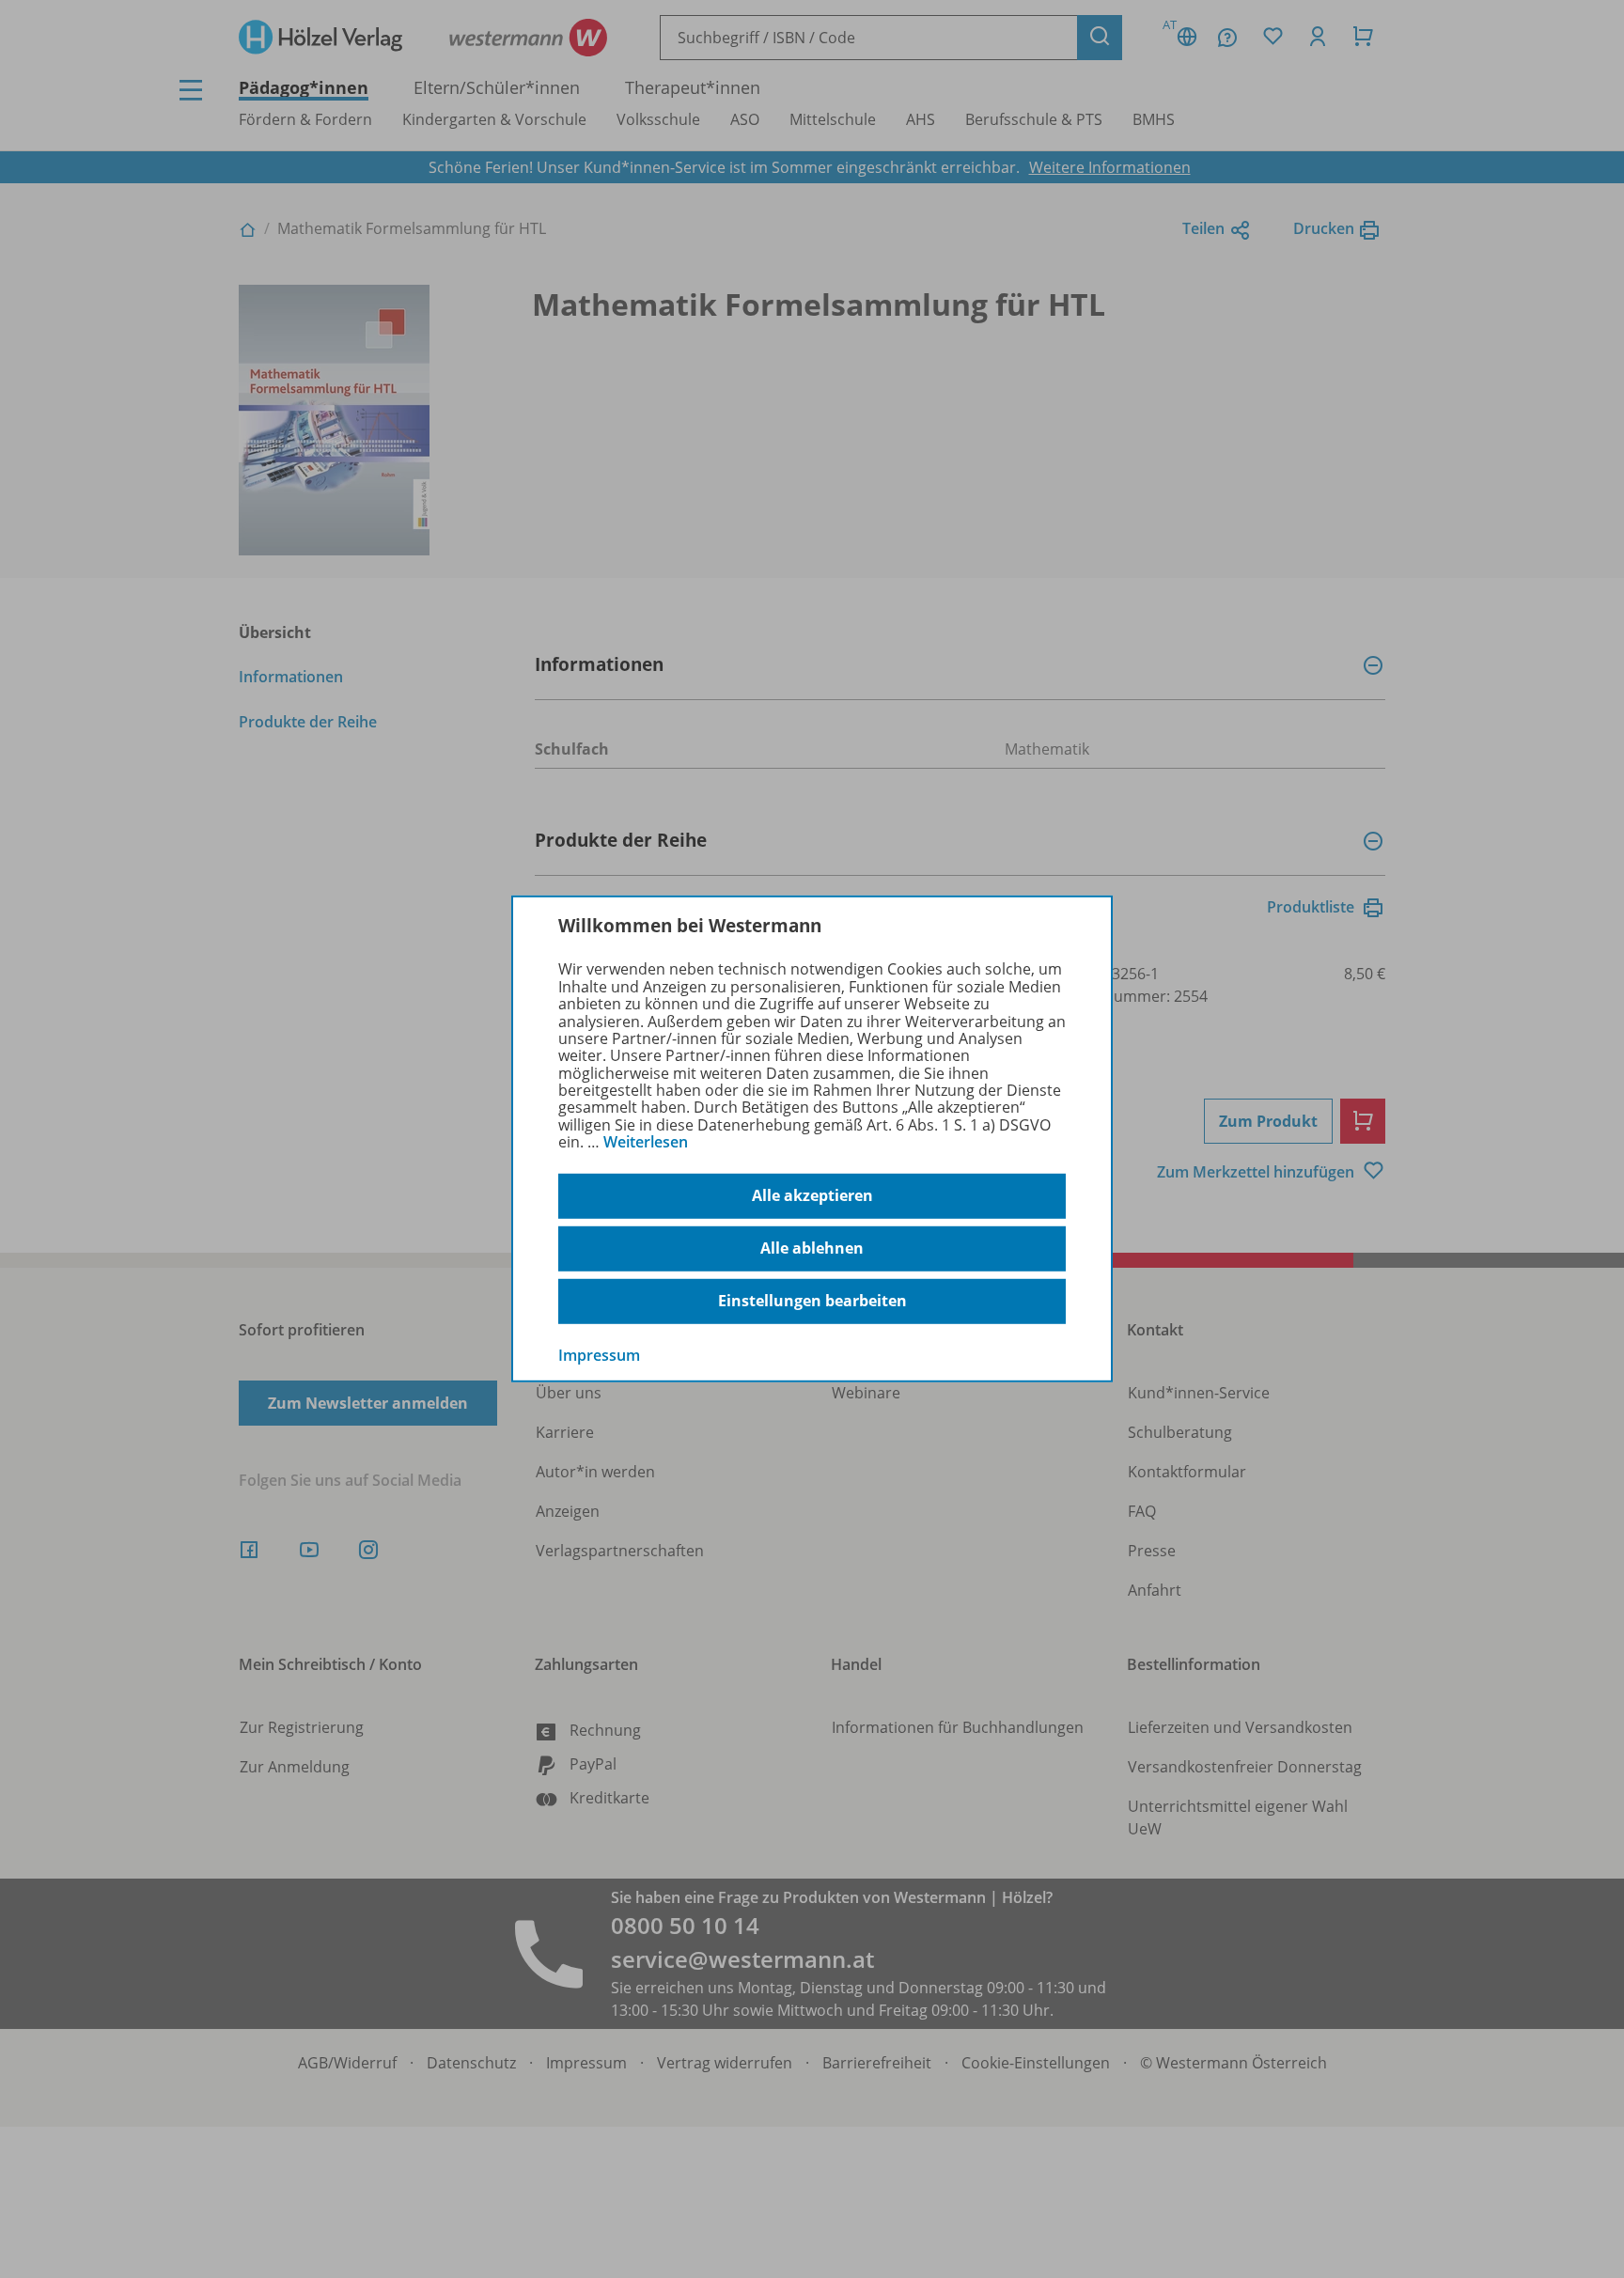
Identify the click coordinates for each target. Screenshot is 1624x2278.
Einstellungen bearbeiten (812, 1301)
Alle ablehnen (812, 1248)
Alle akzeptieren (812, 1195)
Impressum (599, 1354)
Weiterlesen (646, 1142)
